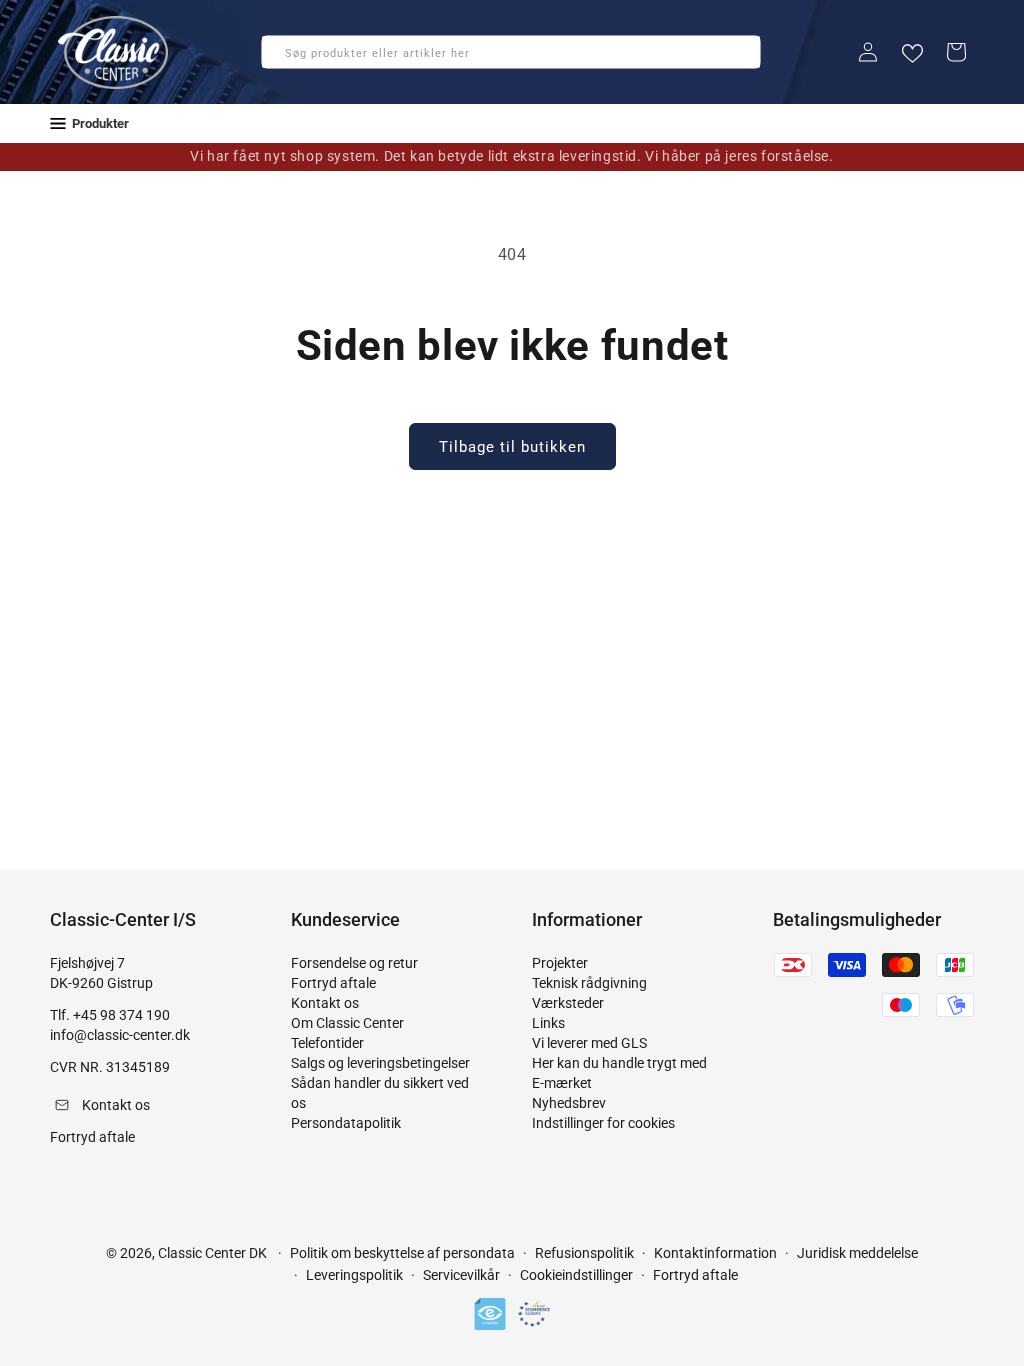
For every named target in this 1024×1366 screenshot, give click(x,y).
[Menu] (58, 123)
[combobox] (511, 52)
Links (548, 1023)
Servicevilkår (461, 1275)
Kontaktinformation (715, 1253)
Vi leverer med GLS (589, 1043)
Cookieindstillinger (576, 1275)
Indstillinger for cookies (603, 1123)
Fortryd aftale (333, 983)
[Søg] (283, 58)
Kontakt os (325, 1003)
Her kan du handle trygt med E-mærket (619, 1073)
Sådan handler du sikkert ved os (380, 1093)
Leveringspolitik (354, 1275)
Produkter (100, 123)
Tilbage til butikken (512, 447)
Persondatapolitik (346, 1123)
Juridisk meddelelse (857, 1253)
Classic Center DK (212, 1253)
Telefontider (327, 1043)
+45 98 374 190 (121, 1015)
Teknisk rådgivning (589, 983)
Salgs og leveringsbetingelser (380, 1063)
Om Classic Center (347, 1023)
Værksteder (568, 1003)
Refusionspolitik (584, 1253)
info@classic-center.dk (120, 1035)
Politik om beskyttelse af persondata (402, 1253)
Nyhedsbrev (569, 1103)
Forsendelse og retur (354, 963)
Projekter (560, 963)
